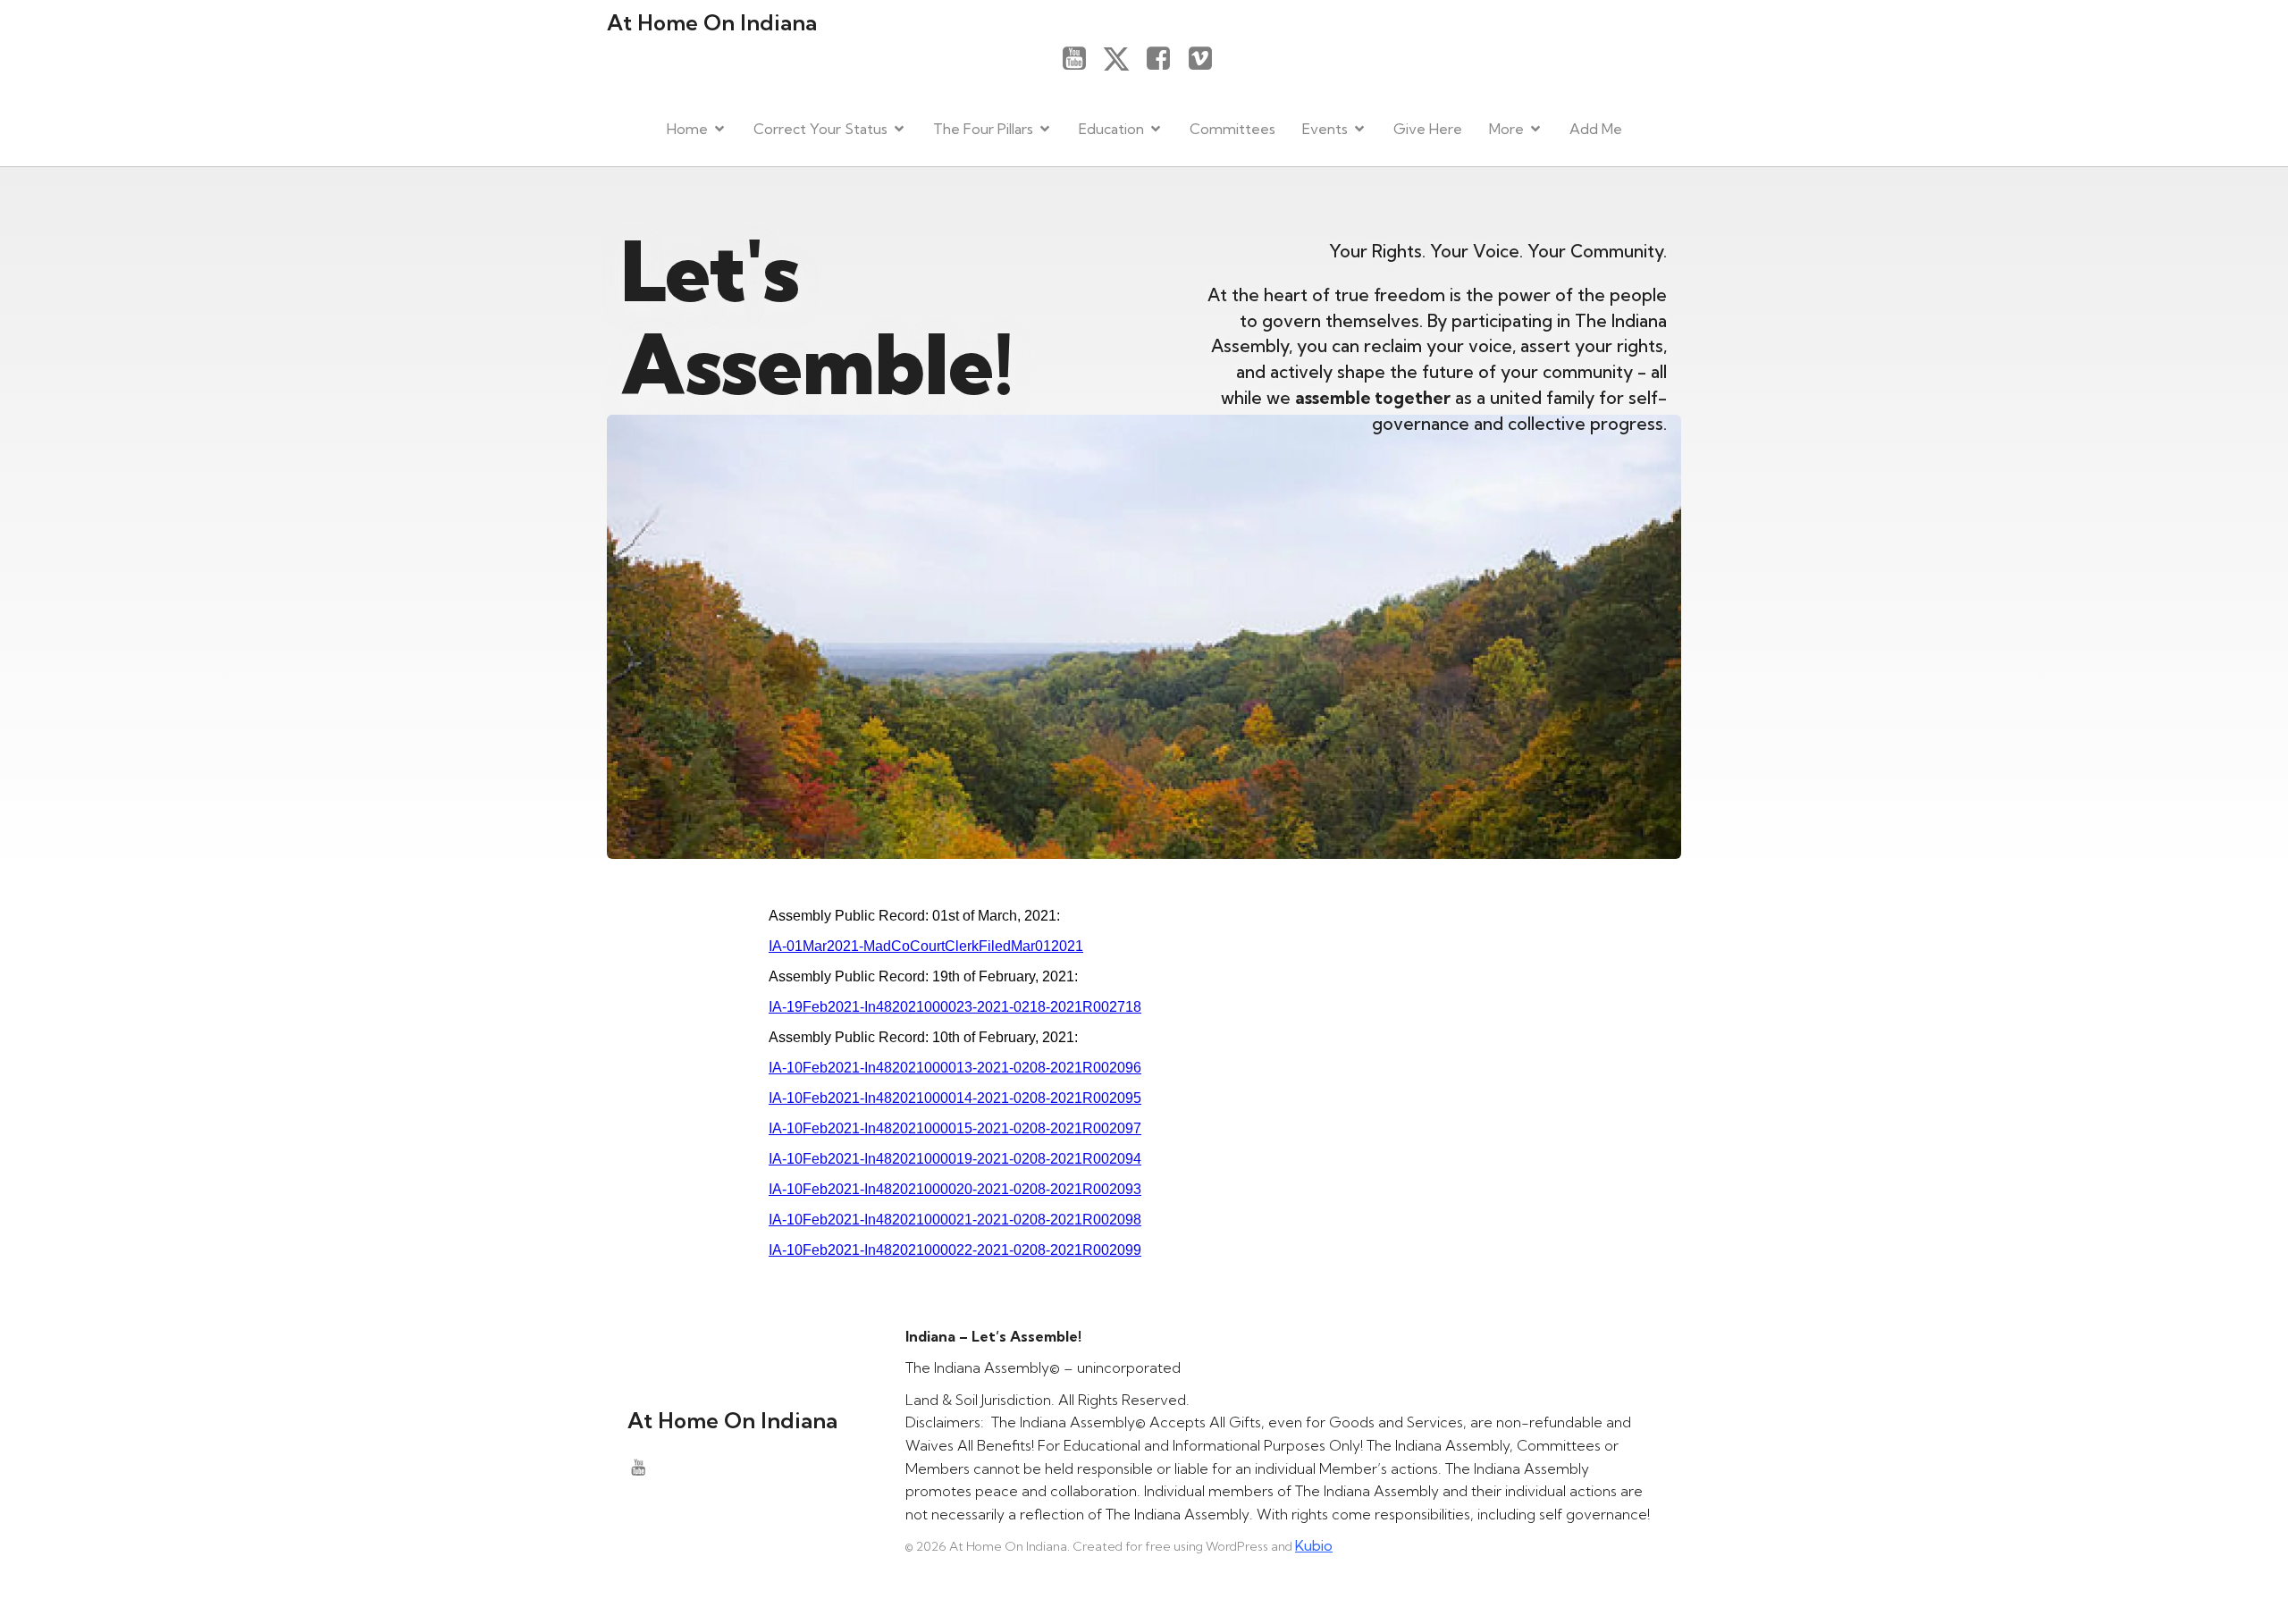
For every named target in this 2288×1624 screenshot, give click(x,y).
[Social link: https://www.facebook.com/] (1165, 59)
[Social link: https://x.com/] (1123, 59)
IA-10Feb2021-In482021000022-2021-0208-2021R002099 (955, 1250)
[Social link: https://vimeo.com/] (1207, 59)
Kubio (1314, 1545)
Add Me (1596, 129)
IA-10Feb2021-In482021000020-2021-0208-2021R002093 (955, 1189)
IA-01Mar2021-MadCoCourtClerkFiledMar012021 (926, 946)
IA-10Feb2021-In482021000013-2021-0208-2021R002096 (955, 1068)
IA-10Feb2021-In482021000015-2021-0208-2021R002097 (955, 1128)
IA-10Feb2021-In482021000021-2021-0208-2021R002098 (955, 1220)
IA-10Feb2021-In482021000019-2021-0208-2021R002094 (955, 1159)
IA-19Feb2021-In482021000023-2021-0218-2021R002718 (955, 1007)
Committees (1232, 129)
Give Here (1428, 129)
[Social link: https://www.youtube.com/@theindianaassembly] (1081, 59)
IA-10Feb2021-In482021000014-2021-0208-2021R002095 (955, 1098)
